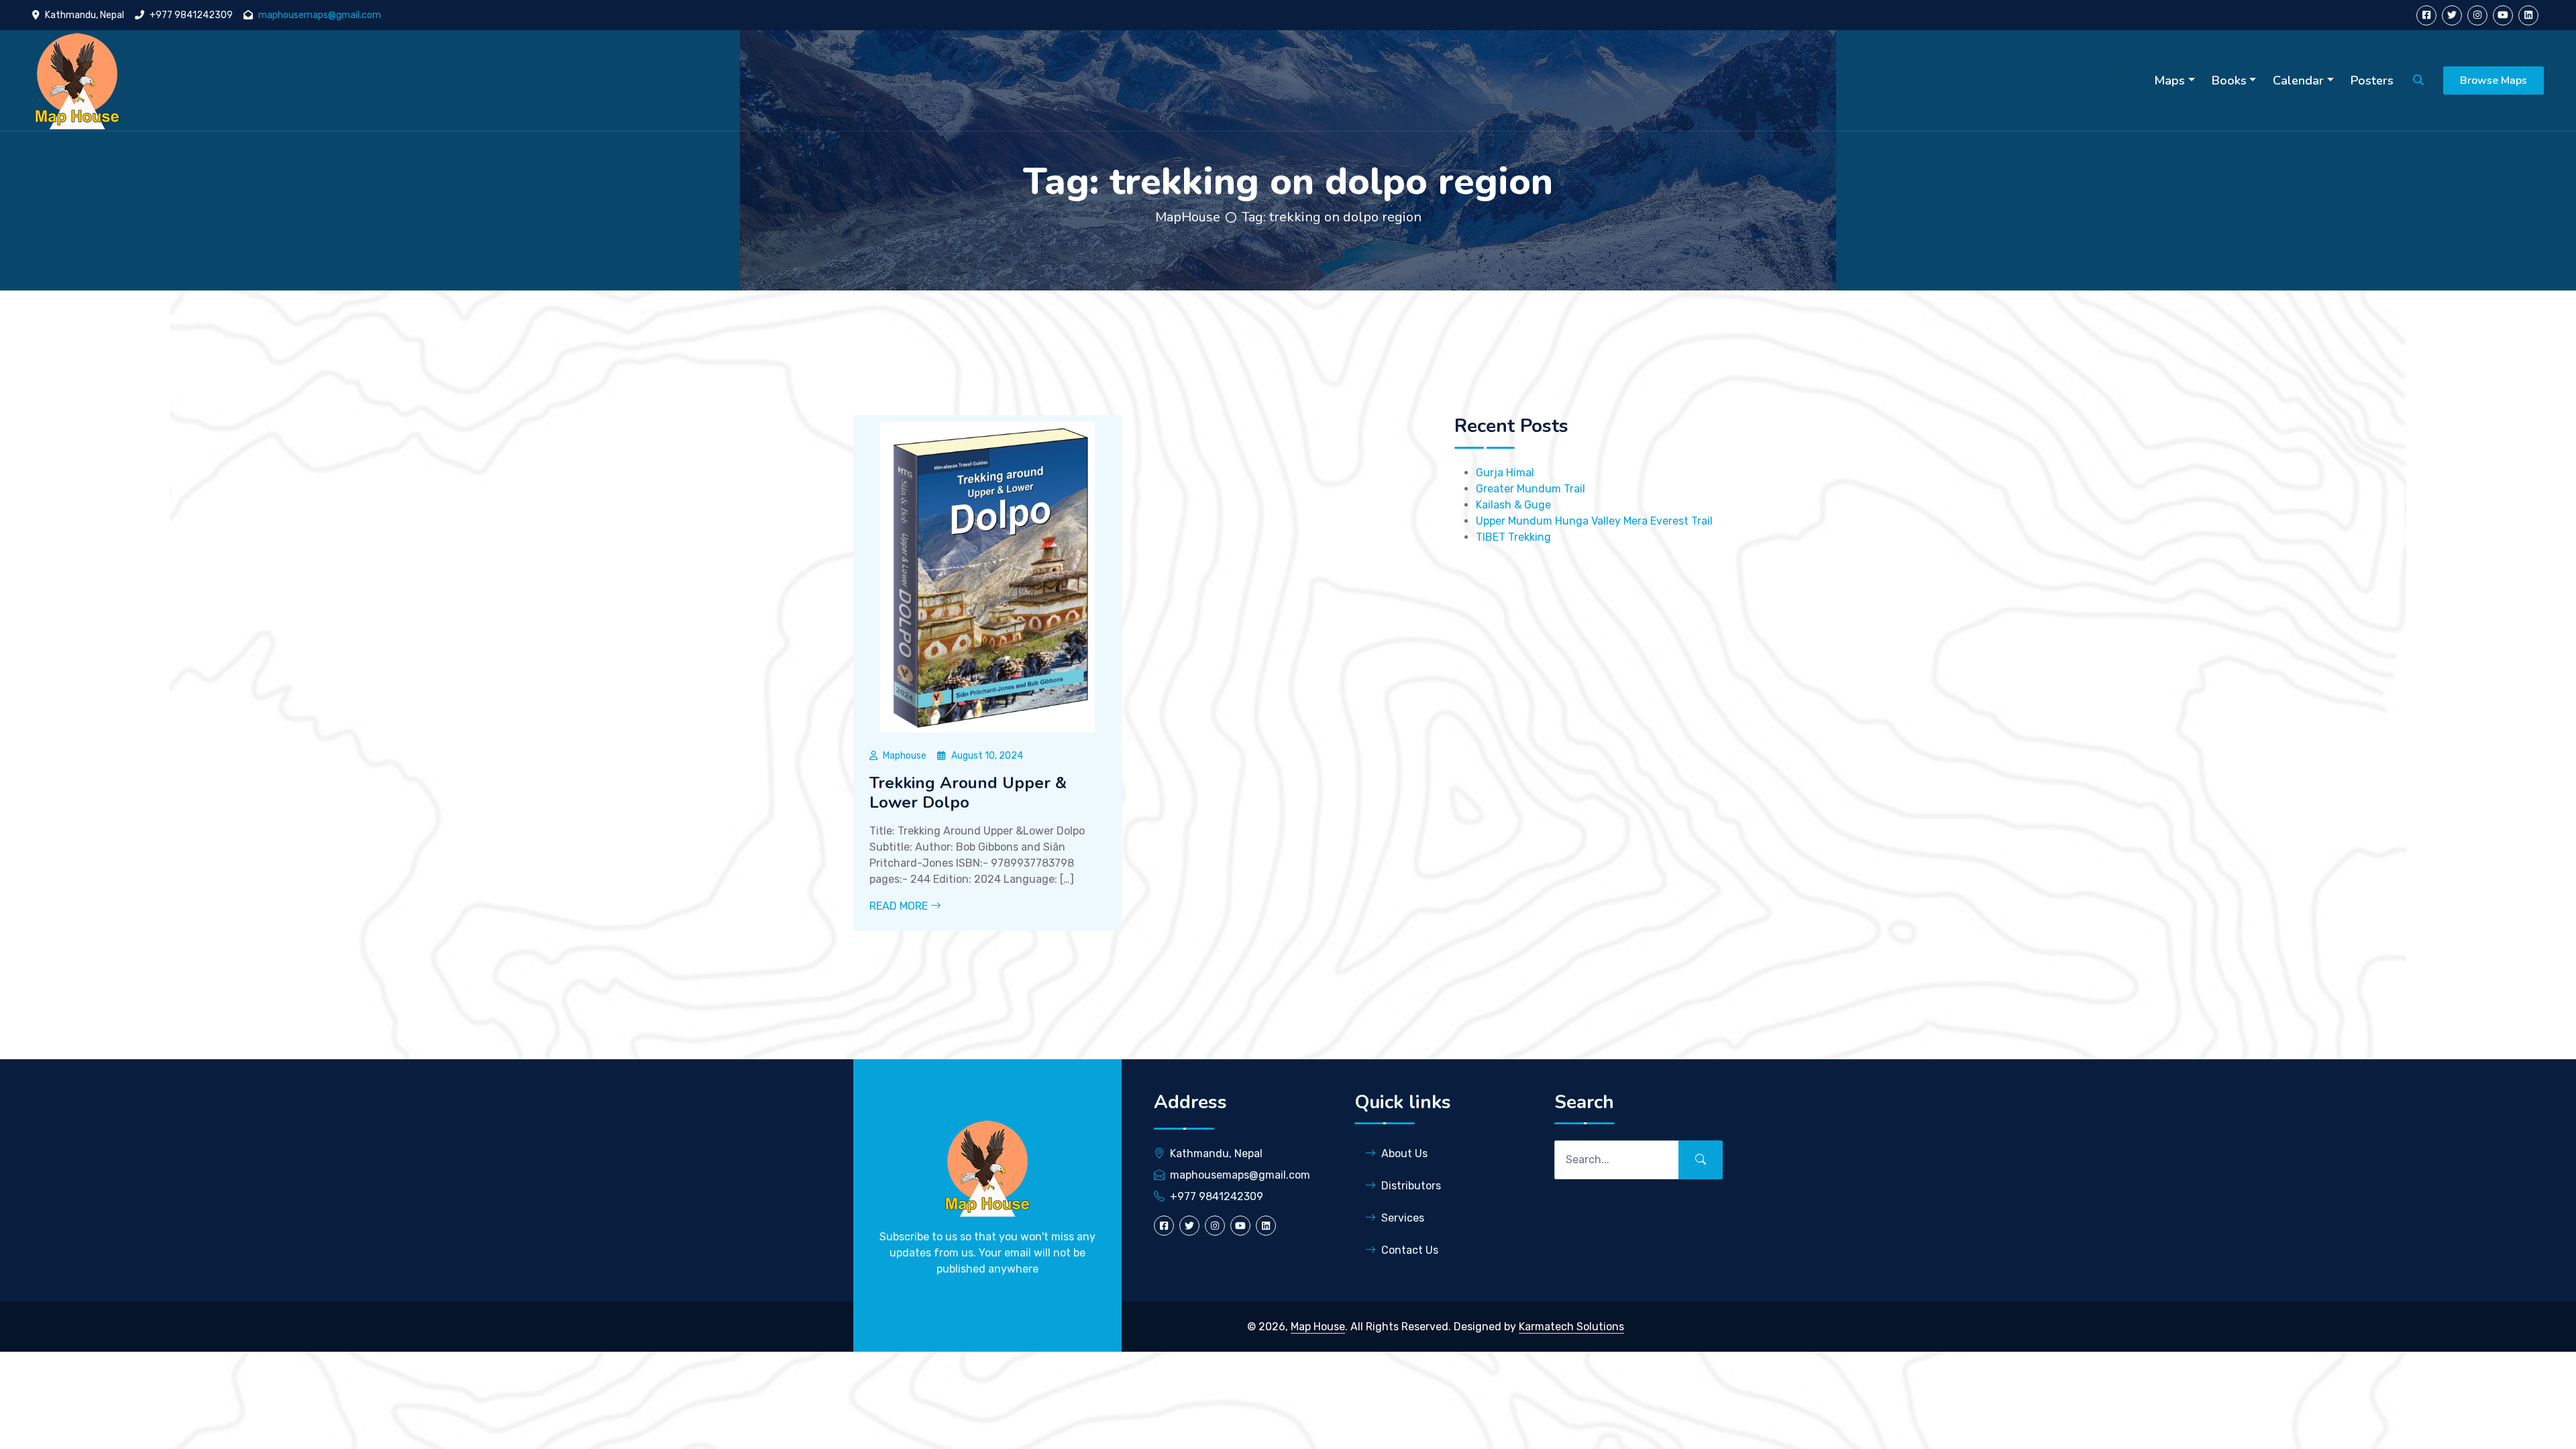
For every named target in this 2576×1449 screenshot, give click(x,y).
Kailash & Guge (1513, 505)
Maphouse (905, 756)
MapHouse (1188, 217)
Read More (900, 906)
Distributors (1411, 1186)
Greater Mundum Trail (1531, 489)
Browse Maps (2493, 80)
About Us (1404, 1153)
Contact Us (1410, 1250)
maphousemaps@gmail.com (320, 15)
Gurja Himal (1505, 473)
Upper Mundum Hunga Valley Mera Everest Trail (1594, 521)
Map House (1318, 1327)
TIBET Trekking (1513, 537)
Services (1403, 1218)
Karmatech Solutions (1571, 1327)
